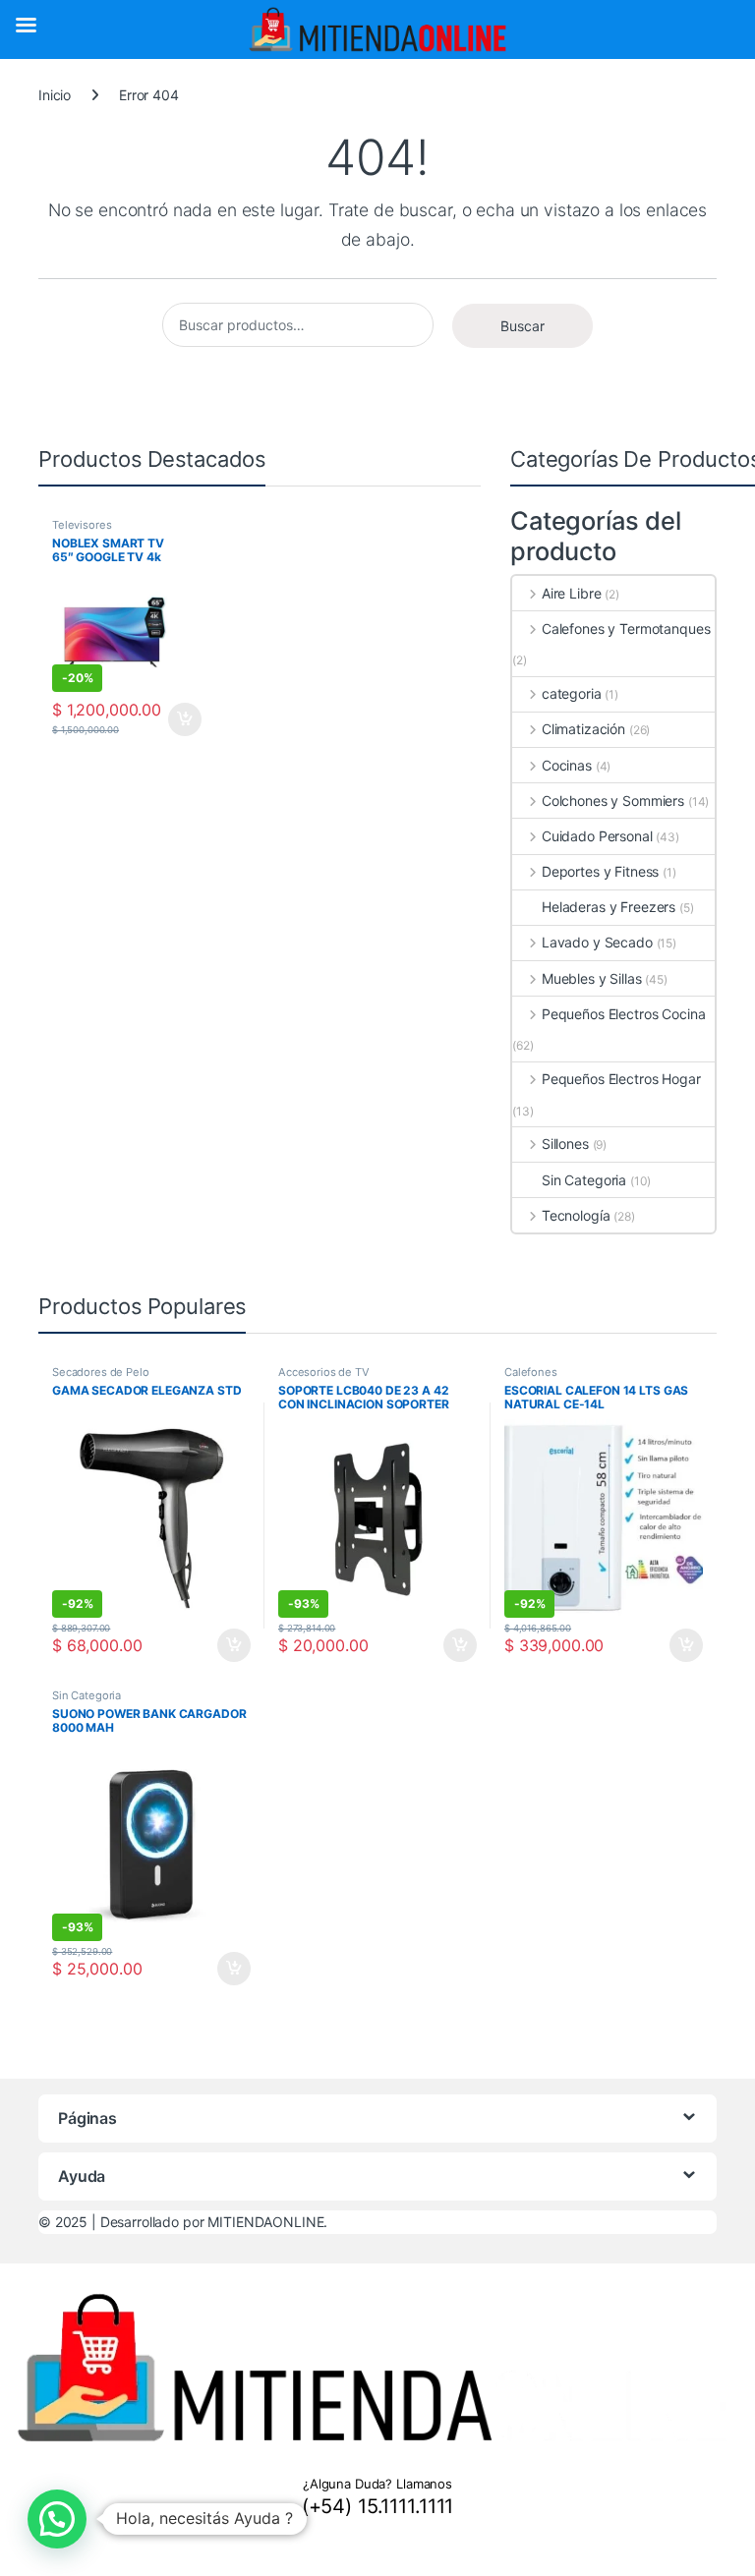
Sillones (565, 1144)
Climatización (583, 729)
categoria (572, 693)
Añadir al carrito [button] (181, 719)
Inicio (55, 95)
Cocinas (567, 765)
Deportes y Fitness (600, 871)
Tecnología (576, 1215)
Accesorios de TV (324, 1372)
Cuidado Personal (597, 836)
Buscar (523, 326)
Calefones (531, 1372)
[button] (57, 2519)
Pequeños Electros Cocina (623, 1014)
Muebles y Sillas (592, 978)
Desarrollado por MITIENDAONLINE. (214, 2222)
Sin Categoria (584, 1180)
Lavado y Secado (597, 942)
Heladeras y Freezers (609, 907)
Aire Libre (571, 593)
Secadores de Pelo (101, 1372)
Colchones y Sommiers (613, 801)
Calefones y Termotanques (626, 629)
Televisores (82, 525)
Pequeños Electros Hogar (621, 1079)
